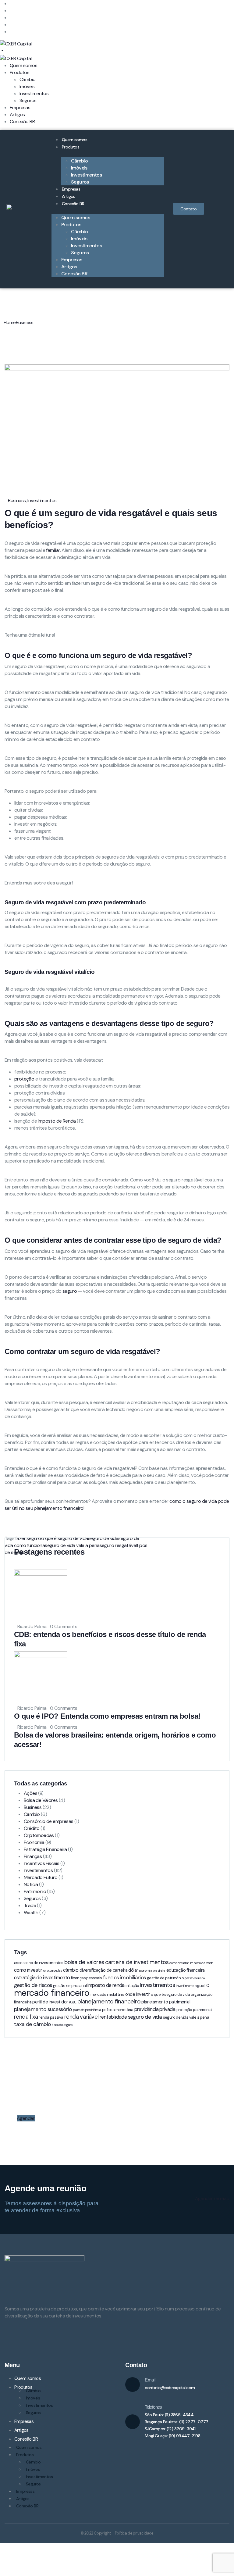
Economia (34, 1842)
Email (150, 2380)
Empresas (71, 189)
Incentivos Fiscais (41, 1863)
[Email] (133, 2385)
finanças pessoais (87, 1978)
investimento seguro (190, 1986)
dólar (133, 1970)
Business (25, 322)
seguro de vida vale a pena (186, 2017)
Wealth (31, 1912)
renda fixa (26, 2017)
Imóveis (33, 2398)
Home (10, 322)
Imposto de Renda (57, 1121)
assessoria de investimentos (39, 1963)
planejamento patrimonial (166, 2002)
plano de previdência (87, 2010)
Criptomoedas (39, 1835)
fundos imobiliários (124, 1978)
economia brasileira (152, 1970)
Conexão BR (73, 204)
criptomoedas (53, 1970)
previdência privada (155, 2009)
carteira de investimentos (137, 1962)
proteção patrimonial (194, 2010)
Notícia (31, 1884)
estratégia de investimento (42, 1978)
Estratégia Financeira (45, 1849)
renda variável (82, 2017)
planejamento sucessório (43, 2009)
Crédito (32, 1828)
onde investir (138, 1994)
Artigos (69, 196)
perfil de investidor (50, 2002)
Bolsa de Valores (41, 1800)
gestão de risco (195, 1978)
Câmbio (32, 1814)
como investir (28, 1970)
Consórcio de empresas (48, 1821)
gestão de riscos (33, 1985)
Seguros (80, 182)
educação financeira (186, 1970)
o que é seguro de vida (170, 1994)
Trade (30, 1905)
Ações (30, 1793)
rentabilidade (113, 2017)
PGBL (73, 2002)
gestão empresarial (70, 1986)
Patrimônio (35, 1891)
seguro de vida (145, 2017)
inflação (132, 1986)
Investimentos (42, 500)
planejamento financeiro (109, 2001)
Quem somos (74, 140)
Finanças (33, 1856)
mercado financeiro (52, 1993)
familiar (53, 550)
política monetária (118, 2010)
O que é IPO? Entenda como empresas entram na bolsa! (108, 1716)
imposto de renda (106, 1985)
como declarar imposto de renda (191, 1963)
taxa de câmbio (32, 2024)
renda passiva (51, 2017)
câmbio (71, 1970)
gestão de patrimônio (165, 1978)
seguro (70, 1291)
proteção (24, 1079)
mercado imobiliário (107, 1994)
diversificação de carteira (103, 1970)
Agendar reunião (212, 2198)
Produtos (71, 147)
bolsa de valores (84, 1962)
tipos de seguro (62, 2025)
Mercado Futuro (41, 1877)
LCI (207, 1986)
